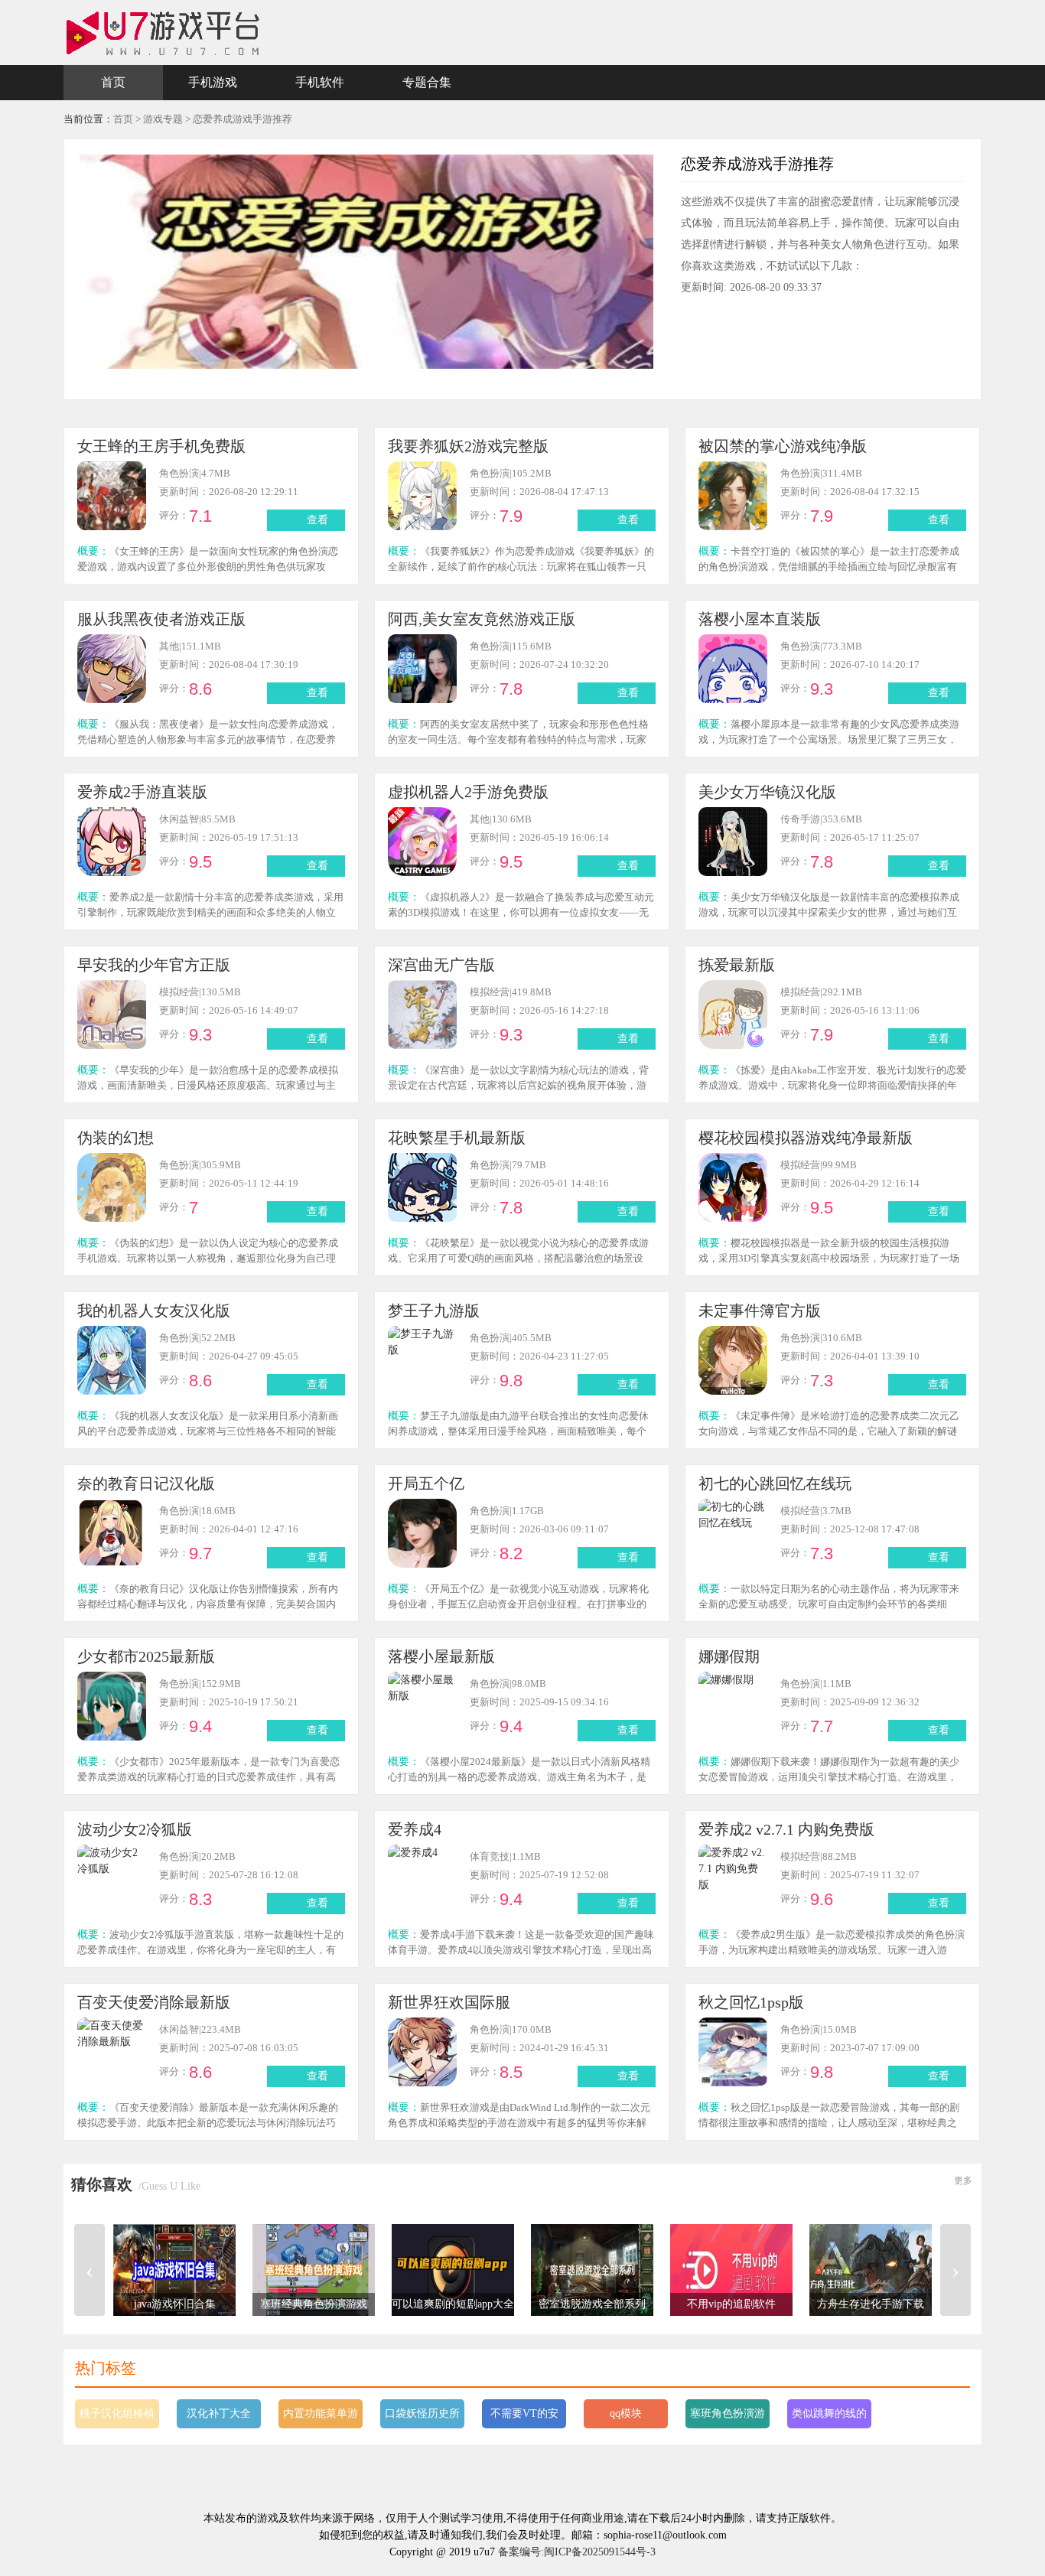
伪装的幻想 (116, 1138)
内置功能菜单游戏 (321, 2418)
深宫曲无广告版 (441, 965)
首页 (113, 82)
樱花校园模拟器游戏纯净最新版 (806, 1138)
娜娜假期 (729, 1656)
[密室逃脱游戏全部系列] (592, 2269)
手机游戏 (213, 82)
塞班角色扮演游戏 (728, 2418)
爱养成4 (415, 1829)
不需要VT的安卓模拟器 (524, 2418)
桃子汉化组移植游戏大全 (117, 2418)
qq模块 (626, 2413)
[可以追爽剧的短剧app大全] (453, 2269)
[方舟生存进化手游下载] (871, 2269)
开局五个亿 (426, 1483)
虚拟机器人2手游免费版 (468, 792)
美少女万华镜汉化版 (767, 792)
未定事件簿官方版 (760, 1311)
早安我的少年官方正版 (154, 965)
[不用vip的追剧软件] (731, 2269)
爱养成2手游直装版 (142, 792)
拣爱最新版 (737, 965)
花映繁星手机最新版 (457, 1138)
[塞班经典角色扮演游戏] (314, 2269)
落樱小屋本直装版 (760, 619)
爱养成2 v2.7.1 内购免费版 (786, 1829)
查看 (317, 520)
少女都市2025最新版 (146, 1656)
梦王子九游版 (434, 1311)
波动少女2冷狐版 (135, 1829)
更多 (963, 2180)
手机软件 (320, 82)
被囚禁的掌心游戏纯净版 (783, 446)
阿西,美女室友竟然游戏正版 (482, 619)
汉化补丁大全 (219, 2413)
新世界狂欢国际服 (449, 2002)
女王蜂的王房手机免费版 (161, 446)
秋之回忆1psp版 (751, 2002)
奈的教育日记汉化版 (146, 1483)
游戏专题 (163, 119)
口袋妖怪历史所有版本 (422, 2418)
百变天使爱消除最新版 (154, 2002)
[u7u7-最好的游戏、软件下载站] (163, 32)
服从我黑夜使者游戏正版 (161, 619)
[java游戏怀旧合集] (174, 2269)
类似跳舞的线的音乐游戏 (829, 2418)
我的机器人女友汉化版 (154, 1311)
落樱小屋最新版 (441, 1656)
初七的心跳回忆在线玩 (775, 1483)
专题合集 (427, 82)
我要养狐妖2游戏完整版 (468, 446)
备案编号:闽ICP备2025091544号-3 (577, 2552)
